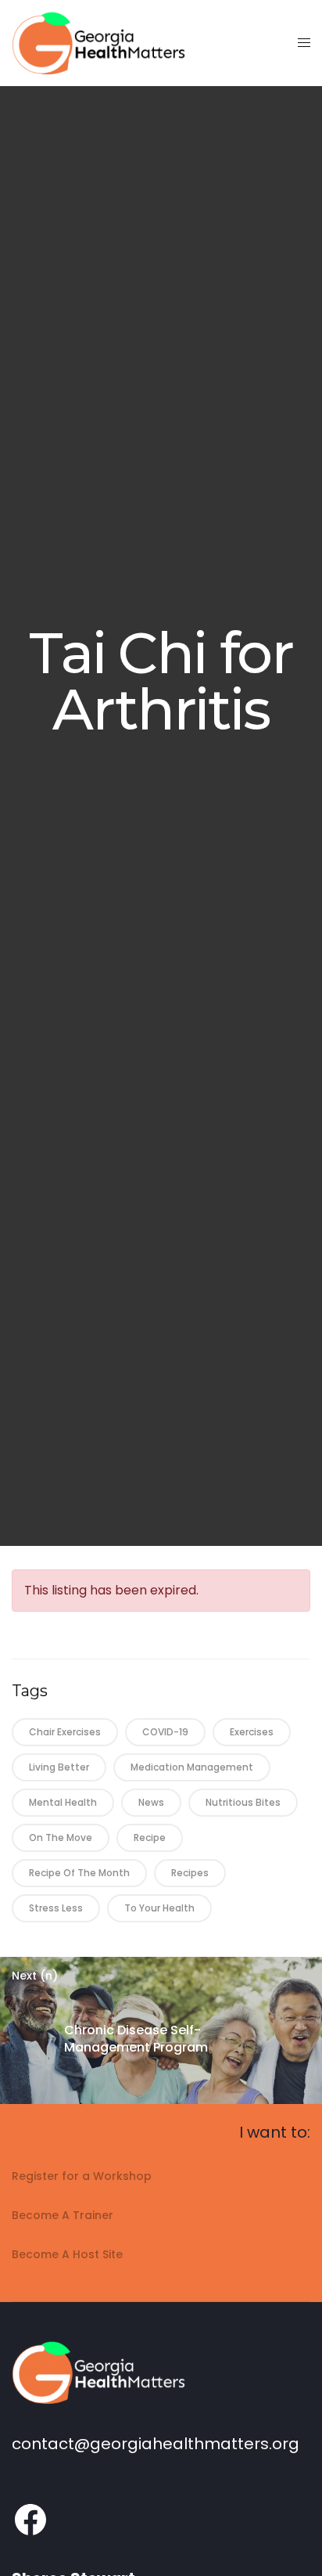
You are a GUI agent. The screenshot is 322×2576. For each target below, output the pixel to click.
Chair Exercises (65, 1732)
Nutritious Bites (243, 1802)
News (151, 1802)
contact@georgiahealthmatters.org (156, 2444)
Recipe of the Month (79, 1873)
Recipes (190, 1873)
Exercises (252, 1732)
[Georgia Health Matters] (98, 43)
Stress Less (56, 1908)
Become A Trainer (63, 2215)
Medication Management (192, 1767)
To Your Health (159, 1908)
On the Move (61, 1837)
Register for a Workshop (82, 2176)
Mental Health (63, 1802)
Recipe (150, 1837)
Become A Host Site (67, 2254)
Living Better (59, 1767)
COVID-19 (165, 1732)
